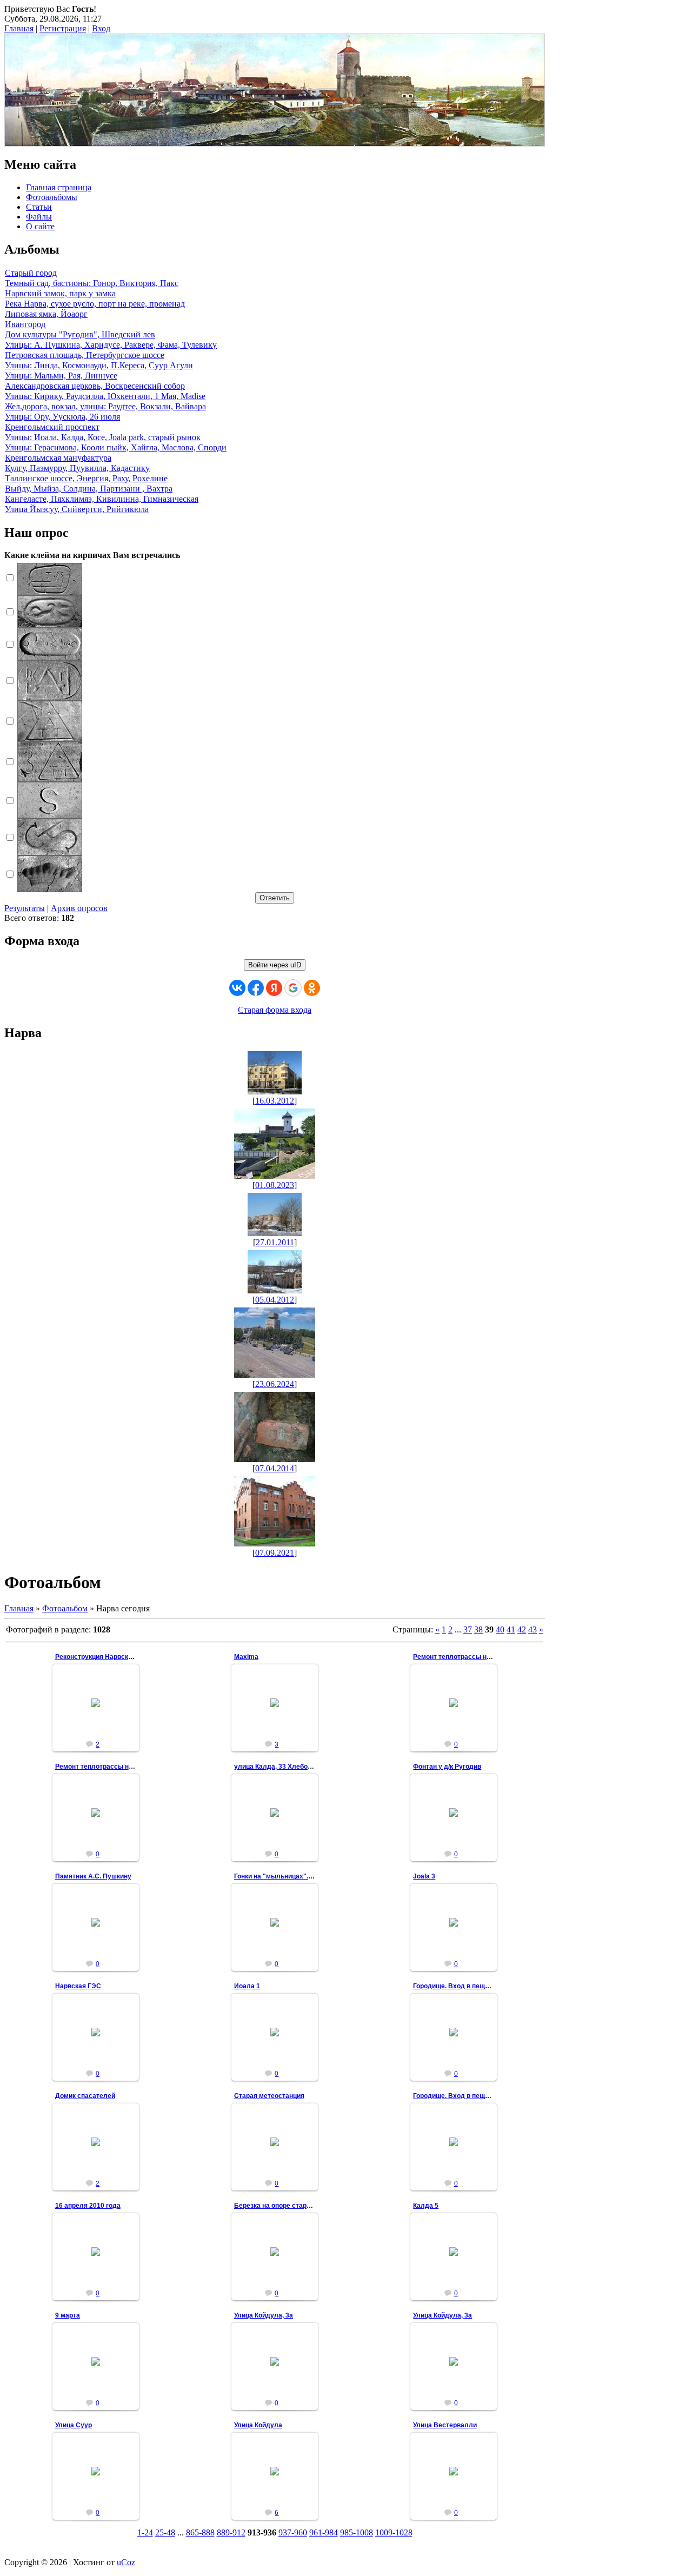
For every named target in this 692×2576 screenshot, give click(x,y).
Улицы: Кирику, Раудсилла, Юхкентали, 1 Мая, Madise (105, 396)
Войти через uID (275, 965)
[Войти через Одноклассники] (312, 988)
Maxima (246, 1657)
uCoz (126, 2562)
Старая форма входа (275, 1010)
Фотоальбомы (52, 197)
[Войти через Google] (293, 988)
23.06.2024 (275, 1384)
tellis (100, 1711)
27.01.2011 (275, 1242)
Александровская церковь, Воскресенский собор (95, 386)
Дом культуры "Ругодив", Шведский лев (80, 334)
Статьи (39, 207)
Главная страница (59, 187)
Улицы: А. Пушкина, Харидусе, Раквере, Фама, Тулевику (111, 345)
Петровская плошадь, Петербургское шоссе (85, 355)
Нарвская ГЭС (78, 1986)
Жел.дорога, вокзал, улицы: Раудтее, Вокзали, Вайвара (105, 406)
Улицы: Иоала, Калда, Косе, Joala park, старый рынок (103, 437)
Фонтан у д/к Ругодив (447, 1767)
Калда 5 (426, 2206)
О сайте (40, 226)
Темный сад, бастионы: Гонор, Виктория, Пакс (92, 283)
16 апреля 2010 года (88, 2206)
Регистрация (63, 28)
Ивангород (25, 324)
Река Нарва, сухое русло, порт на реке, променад (95, 304)
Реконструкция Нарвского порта (107, 1657)
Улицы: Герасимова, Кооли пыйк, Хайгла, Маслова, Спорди (116, 447)
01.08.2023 (275, 1185)
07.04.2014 (275, 1468)
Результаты (25, 908)
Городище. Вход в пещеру (455, 1986)
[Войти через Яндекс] (274, 988)
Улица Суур (74, 2425)
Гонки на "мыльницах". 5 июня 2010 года (300, 1876)
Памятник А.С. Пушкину (93, 1876)
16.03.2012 (275, 1101)
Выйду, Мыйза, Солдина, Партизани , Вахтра (89, 489)
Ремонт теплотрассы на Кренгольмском (478, 1657)
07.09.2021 (275, 1553)
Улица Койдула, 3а (264, 2315)
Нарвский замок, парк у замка (60, 293)
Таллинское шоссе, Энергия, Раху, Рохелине (86, 478)
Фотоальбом (65, 1608)
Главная (19, 28)
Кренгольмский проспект (52, 427)
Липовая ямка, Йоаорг (46, 314)
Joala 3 (424, 1876)
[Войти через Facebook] (256, 988)
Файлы (39, 217)
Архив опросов (79, 908)
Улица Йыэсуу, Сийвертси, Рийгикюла (77, 509)
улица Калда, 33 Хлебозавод (280, 1767)
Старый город (31, 273)
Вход (101, 28)
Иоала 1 (247, 1986)
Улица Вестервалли (445, 2425)
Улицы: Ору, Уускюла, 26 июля (62, 417)
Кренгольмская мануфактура (58, 458)
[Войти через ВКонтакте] (237, 988)
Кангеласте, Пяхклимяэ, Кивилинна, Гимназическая (102, 499)
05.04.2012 (275, 1300)
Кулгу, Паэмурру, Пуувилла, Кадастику (77, 468)
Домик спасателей (85, 2096)
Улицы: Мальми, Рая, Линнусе (61, 376)
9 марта (68, 2315)
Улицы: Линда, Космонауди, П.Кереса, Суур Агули (99, 365)
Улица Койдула (258, 2425)
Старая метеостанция (269, 2096)
